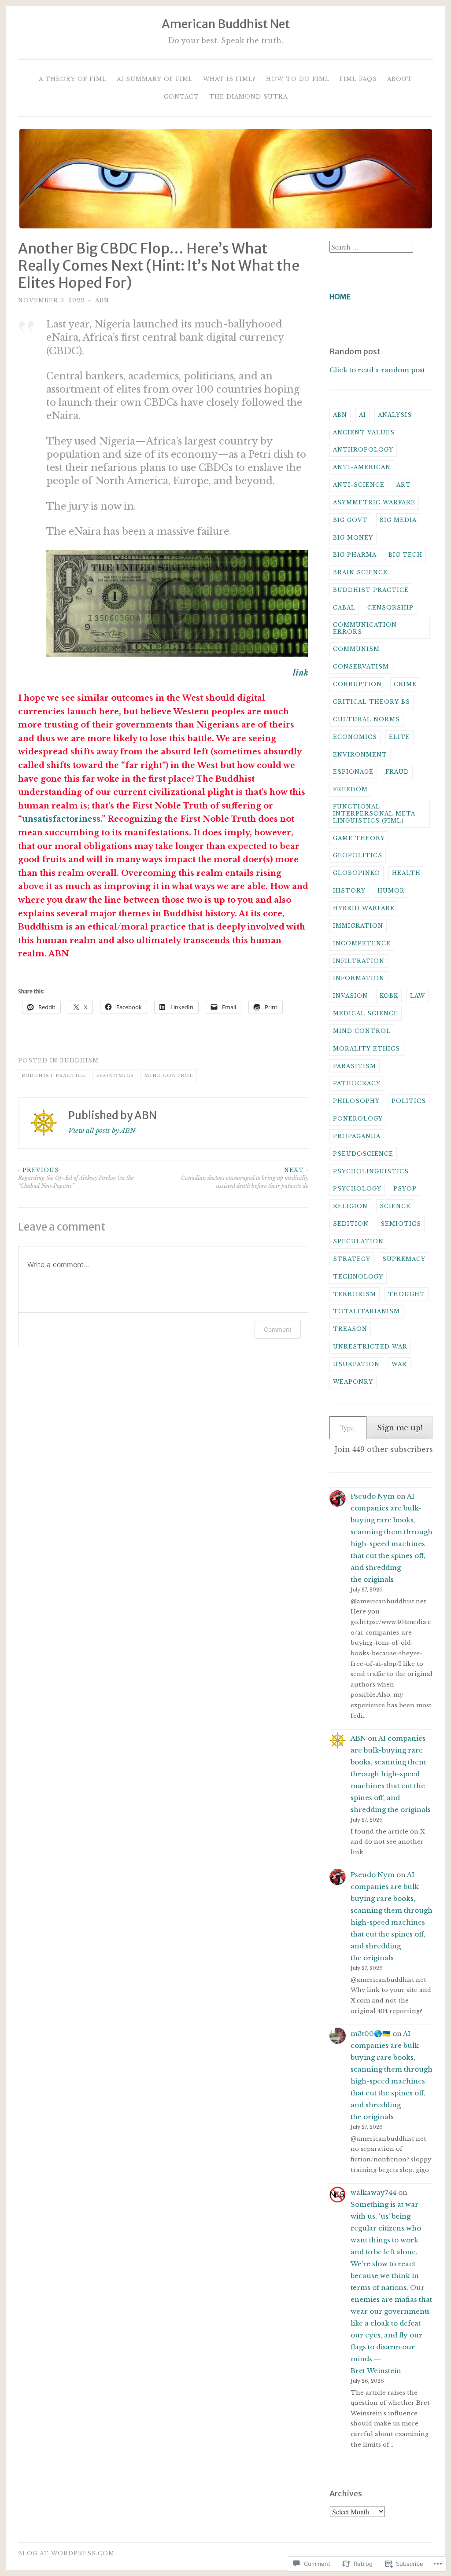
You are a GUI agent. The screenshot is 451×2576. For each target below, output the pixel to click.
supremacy (404, 1259)
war (399, 1364)
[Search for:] (371, 247)
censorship (390, 608)
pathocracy (357, 1083)
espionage (353, 772)
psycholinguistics (371, 1171)
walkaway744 (373, 2192)
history (349, 891)
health (406, 873)
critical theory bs (372, 702)
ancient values (364, 432)
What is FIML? (229, 79)
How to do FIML (298, 79)
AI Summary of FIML (155, 79)
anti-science (359, 485)
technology (358, 1277)
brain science (360, 572)
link (301, 673)
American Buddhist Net (226, 24)
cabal (344, 608)
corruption (357, 684)
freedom (350, 789)
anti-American (362, 467)
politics (409, 1101)
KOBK (389, 996)
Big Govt (350, 520)
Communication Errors (365, 628)
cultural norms (366, 719)
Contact (181, 97)
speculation (358, 1241)
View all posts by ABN (102, 1130)
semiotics (401, 1224)
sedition (351, 1224)
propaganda (357, 1136)
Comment (278, 1329)
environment (360, 755)
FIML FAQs (358, 79)
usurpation (356, 1364)
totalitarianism (366, 1311)
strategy (352, 1259)
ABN (102, 300)
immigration (358, 926)
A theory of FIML (73, 79)
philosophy (356, 1101)
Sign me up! (400, 1428)
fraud (397, 772)
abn (340, 415)
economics (115, 1075)
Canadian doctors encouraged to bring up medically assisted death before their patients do (245, 1178)
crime (405, 684)
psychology (357, 1189)
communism (356, 649)
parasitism (355, 1066)
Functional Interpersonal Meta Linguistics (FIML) (374, 814)
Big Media (398, 520)
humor (391, 891)
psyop (405, 1189)
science (395, 1206)
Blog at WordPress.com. (67, 2553)
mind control (169, 1075)
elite (399, 737)
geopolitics (358, 855)
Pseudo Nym (373, 1496)
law (418, 996)
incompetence (362, 943)
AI (362, 415)
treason (350, 1329)
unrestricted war (370, 1347)
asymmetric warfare (374, 502)
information (359, 978)
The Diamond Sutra (248, 97)
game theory (359, 838)
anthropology (363, 450)
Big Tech (405, 555)
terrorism (355, 1294)
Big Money (353, 538)
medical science (366, 1013)
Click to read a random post (377, 370)
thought (407, 1294)
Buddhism (79, 1060)
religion (350, 1206)
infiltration (359, 961)
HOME (340, 297)
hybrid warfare (364, 908)
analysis (395, 415)
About (400, 79)
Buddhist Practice (54, 1075)
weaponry (353, 1382)
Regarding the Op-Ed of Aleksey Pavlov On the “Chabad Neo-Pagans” (76, 1178)
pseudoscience (363, 1154)
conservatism (361, 667)
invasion (350, 996)
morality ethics (366, 1049)
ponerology (358, 1119)
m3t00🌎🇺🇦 (371, 2034)
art (404, 485)
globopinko (357, 873)
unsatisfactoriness (61, 819)
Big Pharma (355, 555)
